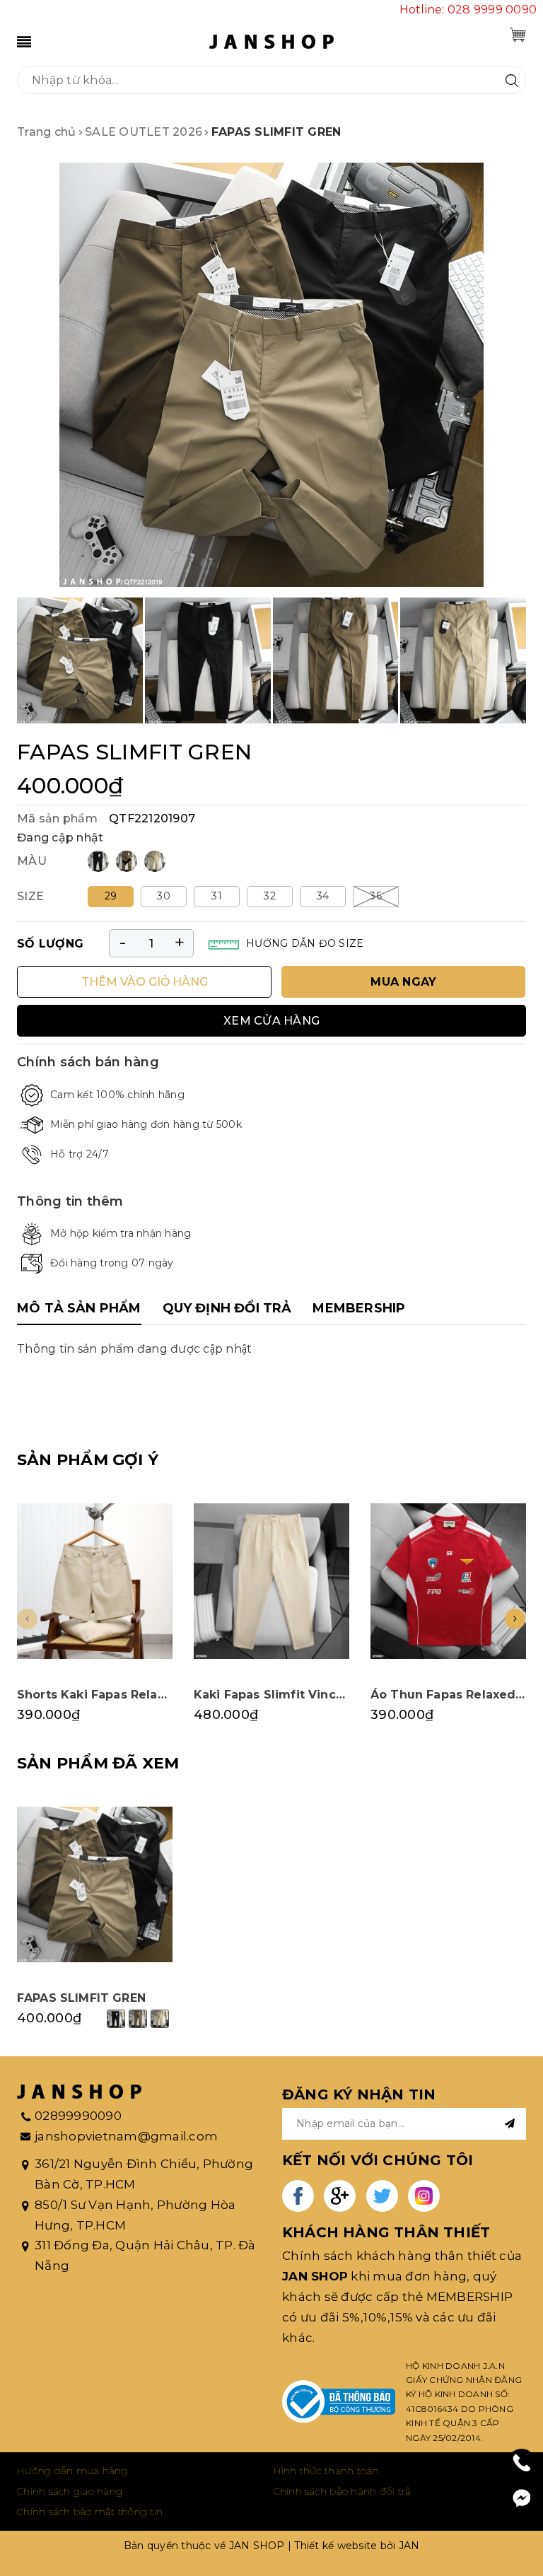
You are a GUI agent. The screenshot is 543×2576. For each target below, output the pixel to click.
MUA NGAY (403, 982)
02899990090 (78, 2116)
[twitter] (382, 2196)
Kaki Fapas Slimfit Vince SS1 (281, 1695)
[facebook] (298, 2196)
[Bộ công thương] (339, 2402)
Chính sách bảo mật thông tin (90, 2512)
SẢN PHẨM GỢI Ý (88, 1460)
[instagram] (424, 2196)
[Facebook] (522, 2498)
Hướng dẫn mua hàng (72, 2471)
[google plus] (340, 2196)
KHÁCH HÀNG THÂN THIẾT (386, 2232)
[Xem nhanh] (95, 1581)
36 (376, 896)
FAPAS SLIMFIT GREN (81, 1998)
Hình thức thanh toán (326, 2471)
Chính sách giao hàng (70, 2491)
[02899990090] (522, 2463)
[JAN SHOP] (271, 41)
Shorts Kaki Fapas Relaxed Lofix (116, 1695)
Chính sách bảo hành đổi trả (343, 2491)
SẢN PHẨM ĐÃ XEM (98, 1763)
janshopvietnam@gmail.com (126, 2136)
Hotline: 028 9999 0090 (468, 10)
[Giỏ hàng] (518, 35)
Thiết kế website (335, 2546)
